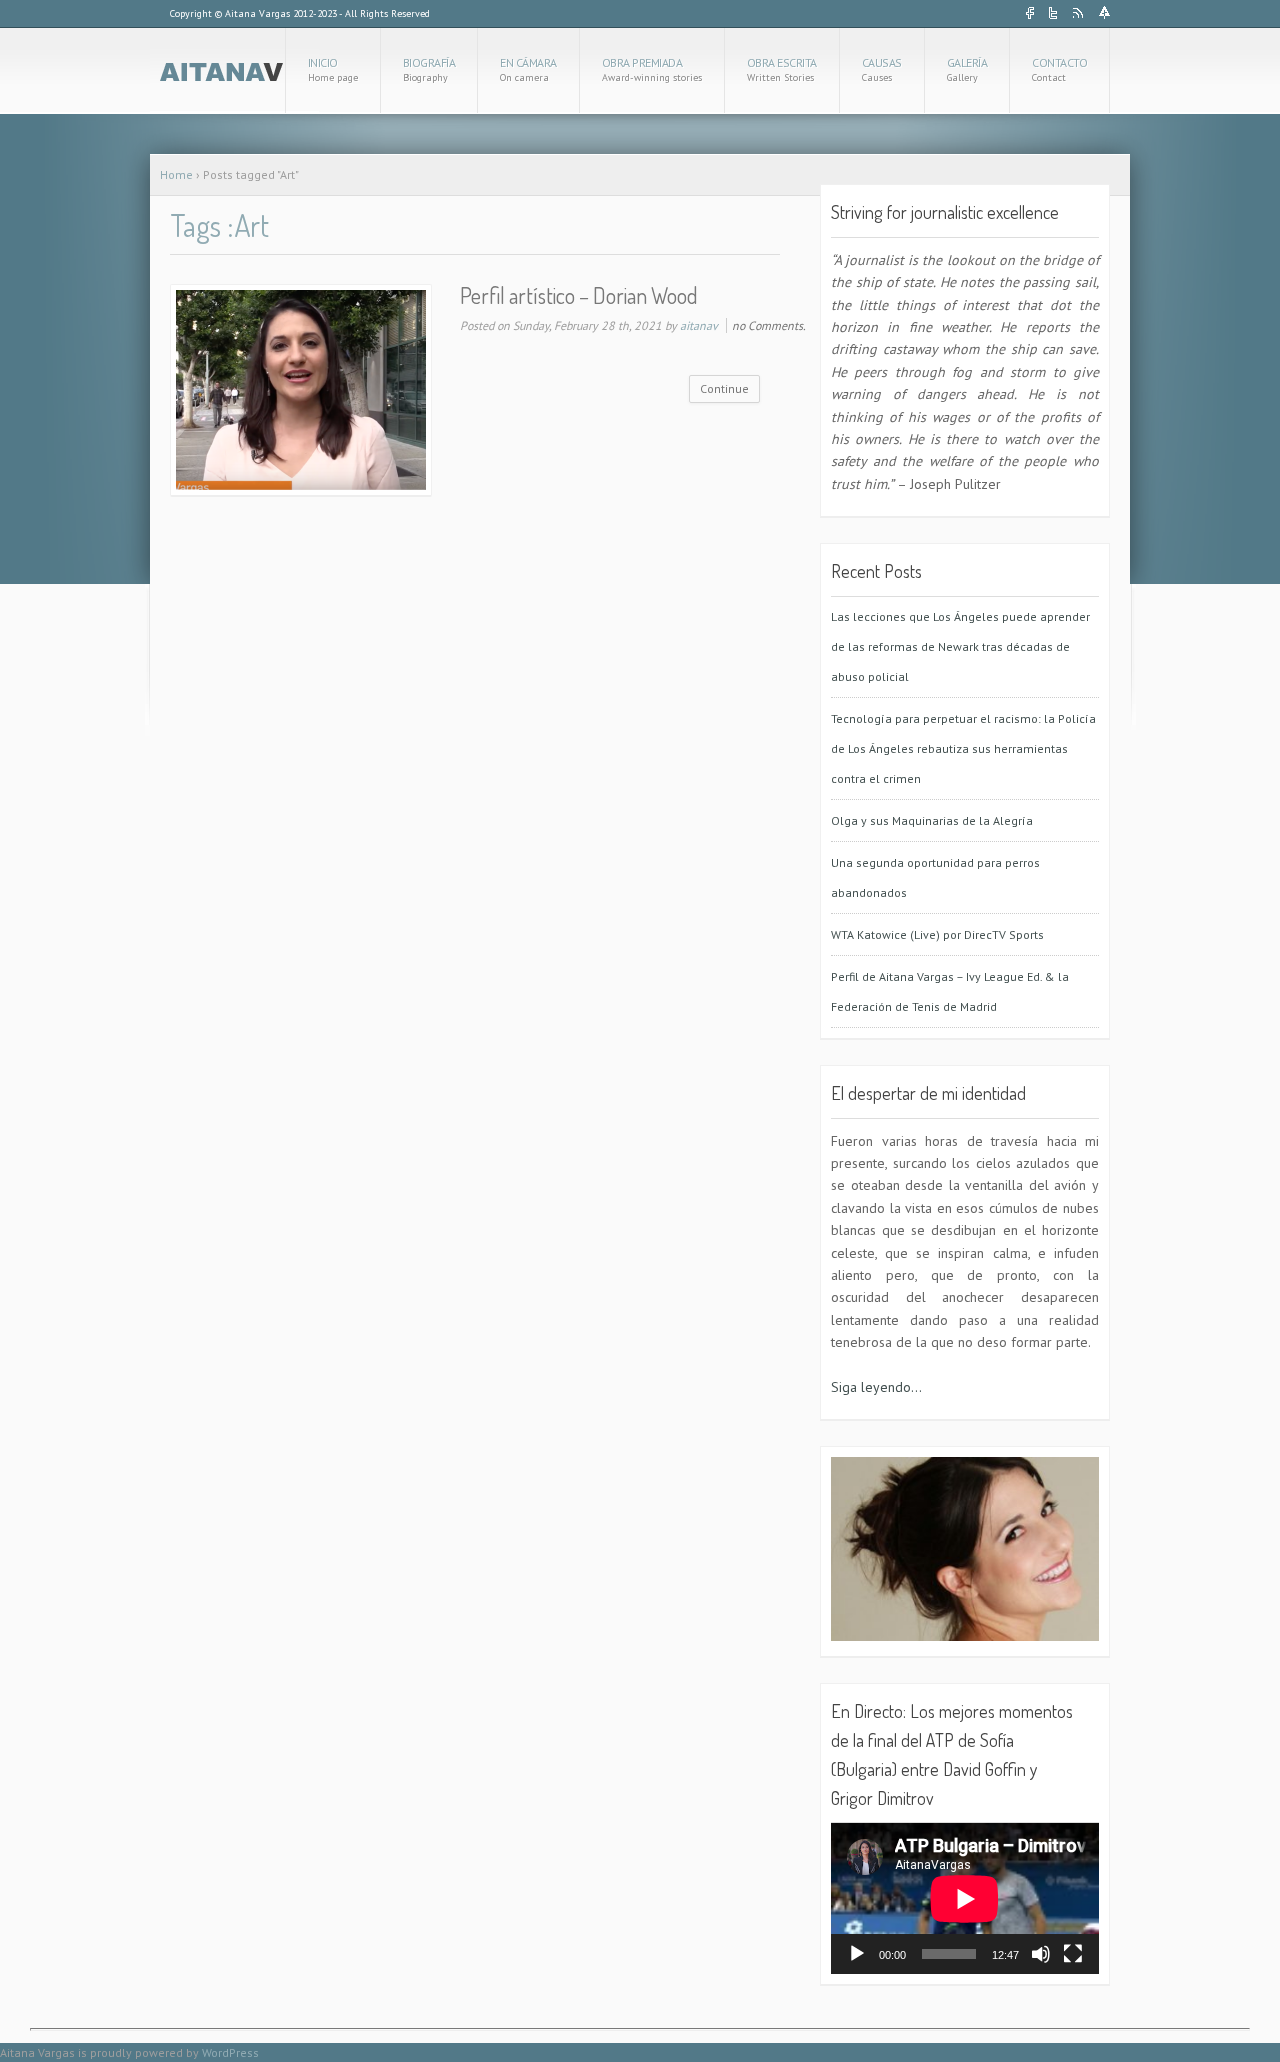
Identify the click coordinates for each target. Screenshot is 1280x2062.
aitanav (699, 325)
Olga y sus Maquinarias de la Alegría (932, 820)
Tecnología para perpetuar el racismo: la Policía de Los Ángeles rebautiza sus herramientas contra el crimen (963, 748)
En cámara (528, 69)
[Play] (857, 1954)
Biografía (429, 69)
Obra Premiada (652, 69)
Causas (882, 69)
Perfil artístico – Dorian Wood (579, 295)
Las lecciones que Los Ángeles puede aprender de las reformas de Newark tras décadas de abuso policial (960, 646)
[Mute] (1041, 1954)
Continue (724, 388)
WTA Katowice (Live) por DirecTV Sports (937, 934)
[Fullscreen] (1073, 1954)
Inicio (333, 69)
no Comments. (769, 325)
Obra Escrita (782, 69)
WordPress (230, 2052)
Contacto (1059, 69)
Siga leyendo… (876, 1387)
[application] (965, 1898)
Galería (967, 69)
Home (176, 174)
